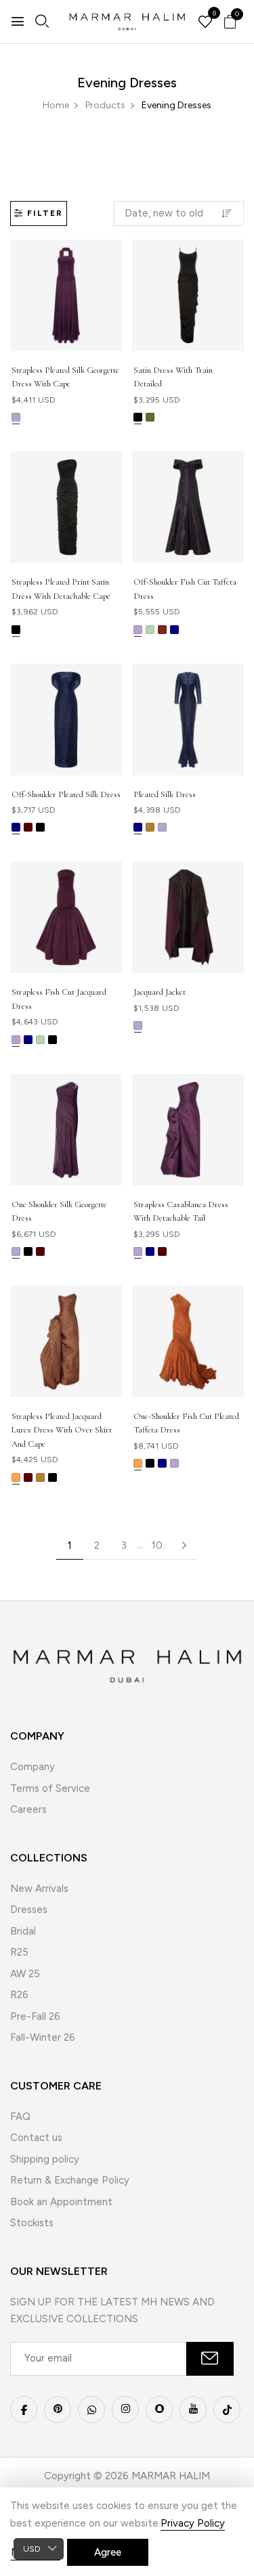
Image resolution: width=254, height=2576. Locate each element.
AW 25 (25, 1974)
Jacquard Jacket (160, 992)
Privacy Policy (193, 2523)
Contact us (36, 2138)
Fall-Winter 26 (43, 2037)
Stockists (32, 2223)
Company (33, 1767)
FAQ (20, 2117)
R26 (19, 1995)
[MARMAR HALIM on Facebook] (24, 2410)
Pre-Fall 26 (35, 2016)
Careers (28, 1809)
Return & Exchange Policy (70, 2180)
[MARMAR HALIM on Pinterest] (58, 2410)
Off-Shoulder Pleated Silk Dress (66, 794)
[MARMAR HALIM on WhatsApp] (91, 2410)
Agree (108, 2552)
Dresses (29, 1910)
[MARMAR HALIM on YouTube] (193, 2410)
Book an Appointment (61, 2202)
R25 (19, 1952)
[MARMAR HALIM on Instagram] (125, 2410)
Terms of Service (50, 1788)
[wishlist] (205, 23)
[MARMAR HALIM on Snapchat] (159, 2410)
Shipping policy (45, 2159)
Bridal (23, 1931)
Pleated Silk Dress (165, 794)
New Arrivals (39, 1889)
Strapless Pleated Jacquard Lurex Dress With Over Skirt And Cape (62, 1430)
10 (157, 1545)
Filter (45, 213)
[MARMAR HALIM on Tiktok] (227, 2410)
